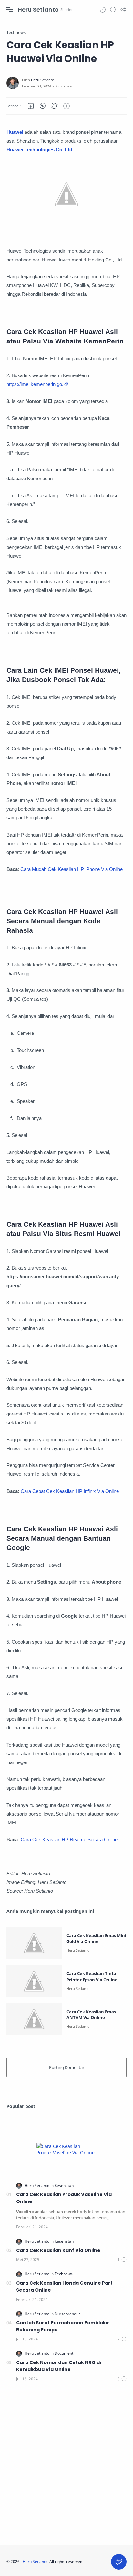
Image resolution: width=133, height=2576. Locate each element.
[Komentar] (122, 2260)
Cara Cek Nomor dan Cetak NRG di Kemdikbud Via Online (59, 2366)
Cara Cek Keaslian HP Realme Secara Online (69, 1839)
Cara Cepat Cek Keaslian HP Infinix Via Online (70, 1491)
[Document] (64, 2353)
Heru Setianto (38, 10)
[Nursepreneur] (67, 2314)
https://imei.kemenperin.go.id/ (37, 384)
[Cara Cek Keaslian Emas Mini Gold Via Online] (34, 1943)
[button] (103, 10)
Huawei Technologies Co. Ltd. (40, 150)
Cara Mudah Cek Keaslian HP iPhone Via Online (72, 869)
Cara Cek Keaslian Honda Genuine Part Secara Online (64, 2287)
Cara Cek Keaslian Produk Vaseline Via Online (64, 2198)
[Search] (113, 10)
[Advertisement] (66, 2465)
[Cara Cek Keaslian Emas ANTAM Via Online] (34, 2019)
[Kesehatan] (64, 2185)
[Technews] (64, 2274)
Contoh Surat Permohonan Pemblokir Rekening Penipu (63, 2326)
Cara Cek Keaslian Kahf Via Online (58, 2250)
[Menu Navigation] (10, 10)
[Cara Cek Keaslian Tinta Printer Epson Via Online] (34, 1981)
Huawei (15, 132)
